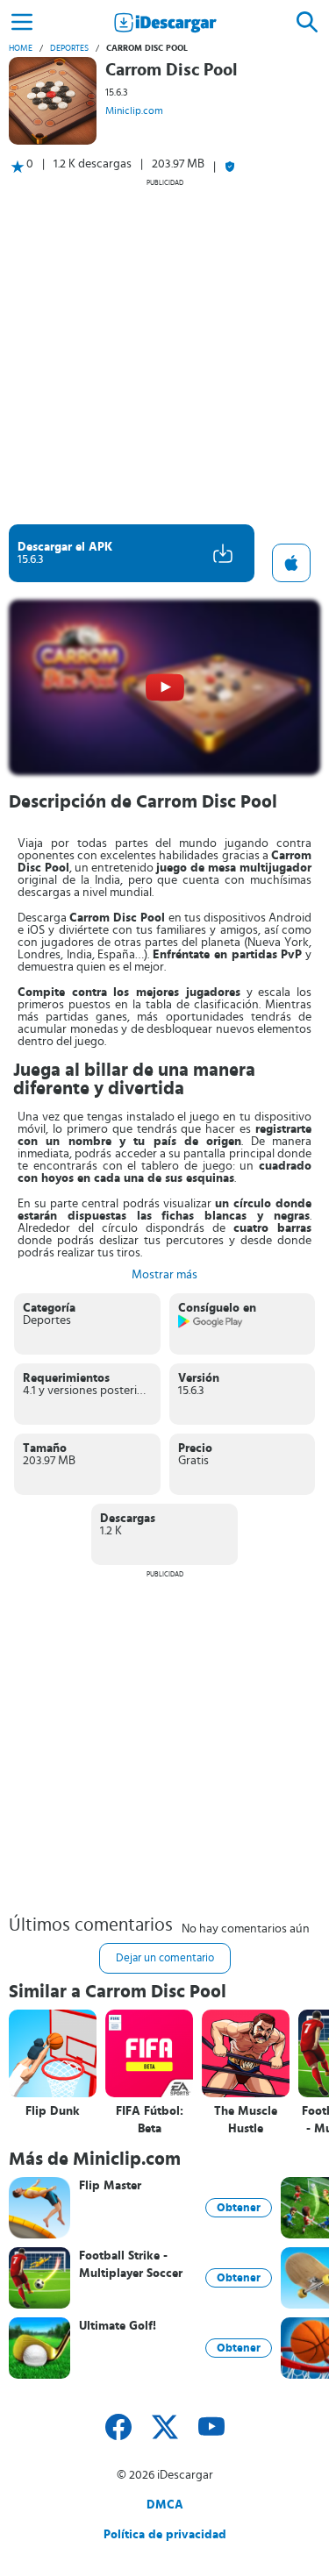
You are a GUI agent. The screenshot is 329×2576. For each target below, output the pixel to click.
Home (21, 48)
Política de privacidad (165, 2535)
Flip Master (110, 2186)
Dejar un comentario (165, 1958)
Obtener (239, 2208)
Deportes (69, 48)
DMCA (165, 2505)
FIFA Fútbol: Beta (150, 2120)
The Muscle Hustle (246, 2120)
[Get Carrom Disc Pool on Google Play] (211, 1325)
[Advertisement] (164, 351)
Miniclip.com (134, 110)
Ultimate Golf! (118, 2326)
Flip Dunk (53, 2111)
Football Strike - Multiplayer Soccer (131, 2265)
